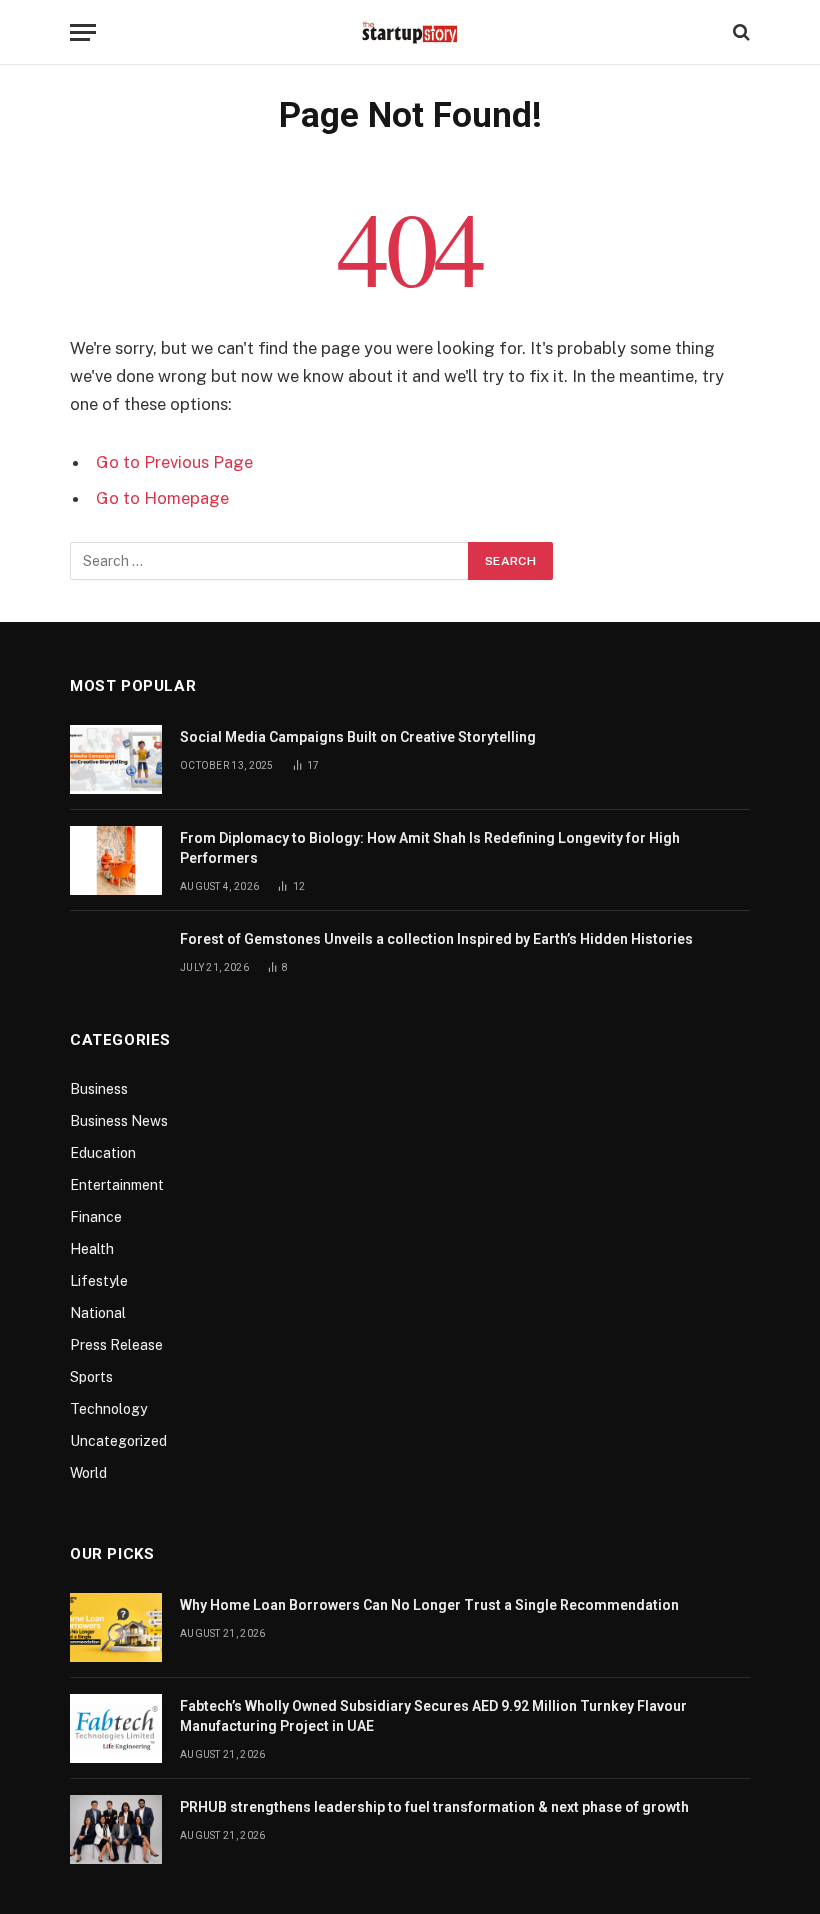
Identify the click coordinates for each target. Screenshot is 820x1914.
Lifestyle (99, 1281)
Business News (119, 1121)
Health (92, 1249)
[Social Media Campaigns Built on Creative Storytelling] (116, 759)
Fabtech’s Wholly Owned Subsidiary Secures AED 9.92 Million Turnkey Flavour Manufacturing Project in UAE (433, 1716)
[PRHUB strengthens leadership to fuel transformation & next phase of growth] (116, 1829)
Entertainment (117, 1185)
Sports (91, 1377)
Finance (96, 1217)
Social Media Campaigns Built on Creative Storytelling (358, 737)
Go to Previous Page (174, 462)
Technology (108, 1409)
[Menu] (83, 32)
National (98, 1313)
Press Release (116, 1345)
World (88, 1473)
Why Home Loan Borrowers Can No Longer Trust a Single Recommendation (429, 1605)
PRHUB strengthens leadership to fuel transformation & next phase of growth (434, 1807)
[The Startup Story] (410, 32)
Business (99, 1089)
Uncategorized (118, 1441)
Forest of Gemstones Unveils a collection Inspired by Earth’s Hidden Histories (436, 939)
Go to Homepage (162, 498)
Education (103, 1153)
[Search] (739, 32)
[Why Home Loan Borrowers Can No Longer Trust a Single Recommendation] (116, 1627)
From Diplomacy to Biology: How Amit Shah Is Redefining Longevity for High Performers (430, 848)
